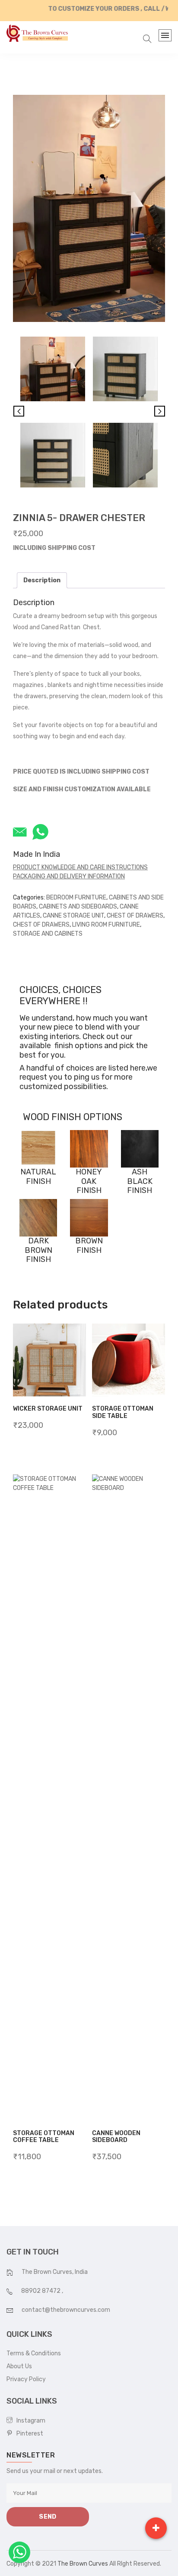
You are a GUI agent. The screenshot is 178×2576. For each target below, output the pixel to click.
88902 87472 (41, 2291)
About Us (19, 2366)
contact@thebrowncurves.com (66, 2310)
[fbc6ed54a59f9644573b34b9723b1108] (89, 208)
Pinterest (28, 2434)
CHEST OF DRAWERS (135, 916)
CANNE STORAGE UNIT (73, 916)
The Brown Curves (83, 2564)
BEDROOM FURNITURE (76, 898)
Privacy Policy (26, 2379)
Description (42, 580)
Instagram (29, 2421)
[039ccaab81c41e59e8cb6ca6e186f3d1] (125, 455)
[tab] (42, 580)
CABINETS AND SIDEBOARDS (78, 907)
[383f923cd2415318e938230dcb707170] (53, 455)
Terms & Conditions (34, 2353)
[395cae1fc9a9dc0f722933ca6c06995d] (125, 369)
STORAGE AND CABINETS (48, 934)
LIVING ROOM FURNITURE (106, 925)
